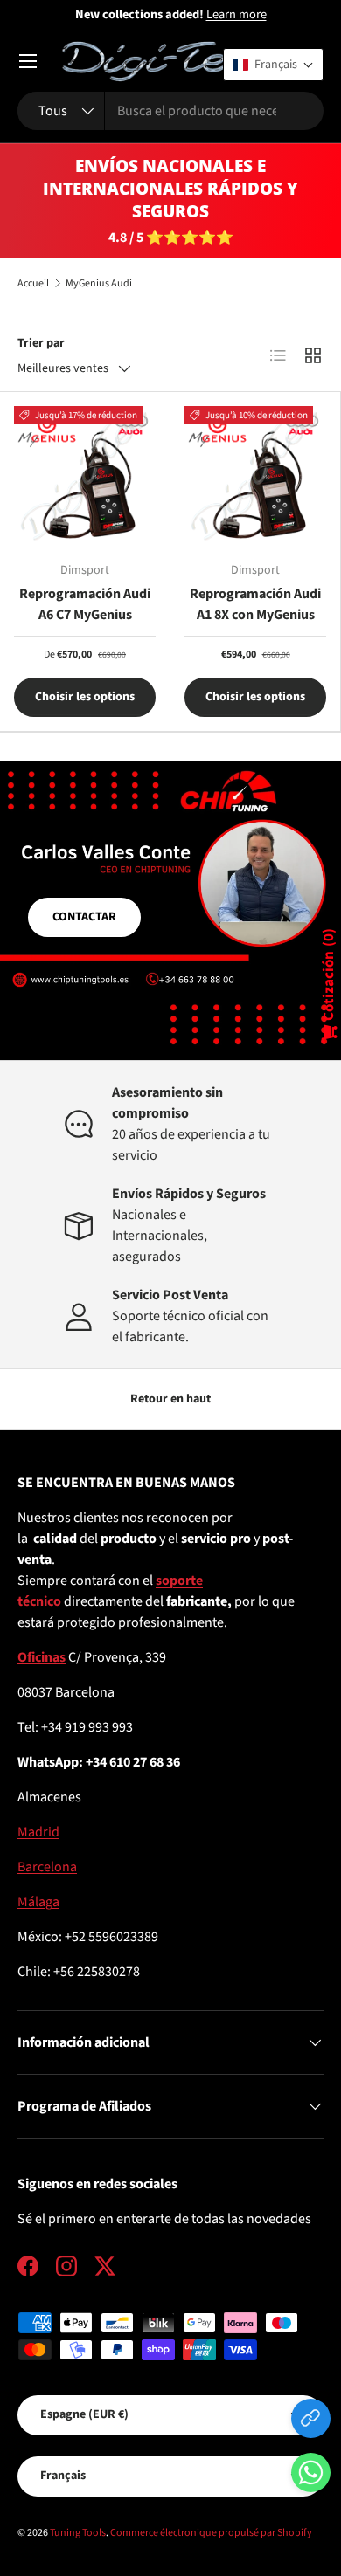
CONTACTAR (84, 917)
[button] (311, 2476)
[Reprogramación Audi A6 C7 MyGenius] (85, 477)
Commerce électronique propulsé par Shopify (211, 2533)
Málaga (38, 1902)
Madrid (38, 1832)
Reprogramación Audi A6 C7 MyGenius (85, 604)
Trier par (41, 343)
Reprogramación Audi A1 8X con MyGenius (255, 604)
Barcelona (47, 1867)
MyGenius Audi (99, 284)
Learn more (237, 14)
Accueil (33, 284)
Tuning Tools (78, 2533)
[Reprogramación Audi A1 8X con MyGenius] (255, 477)
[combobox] (170, 111)
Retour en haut (170, 1399)
